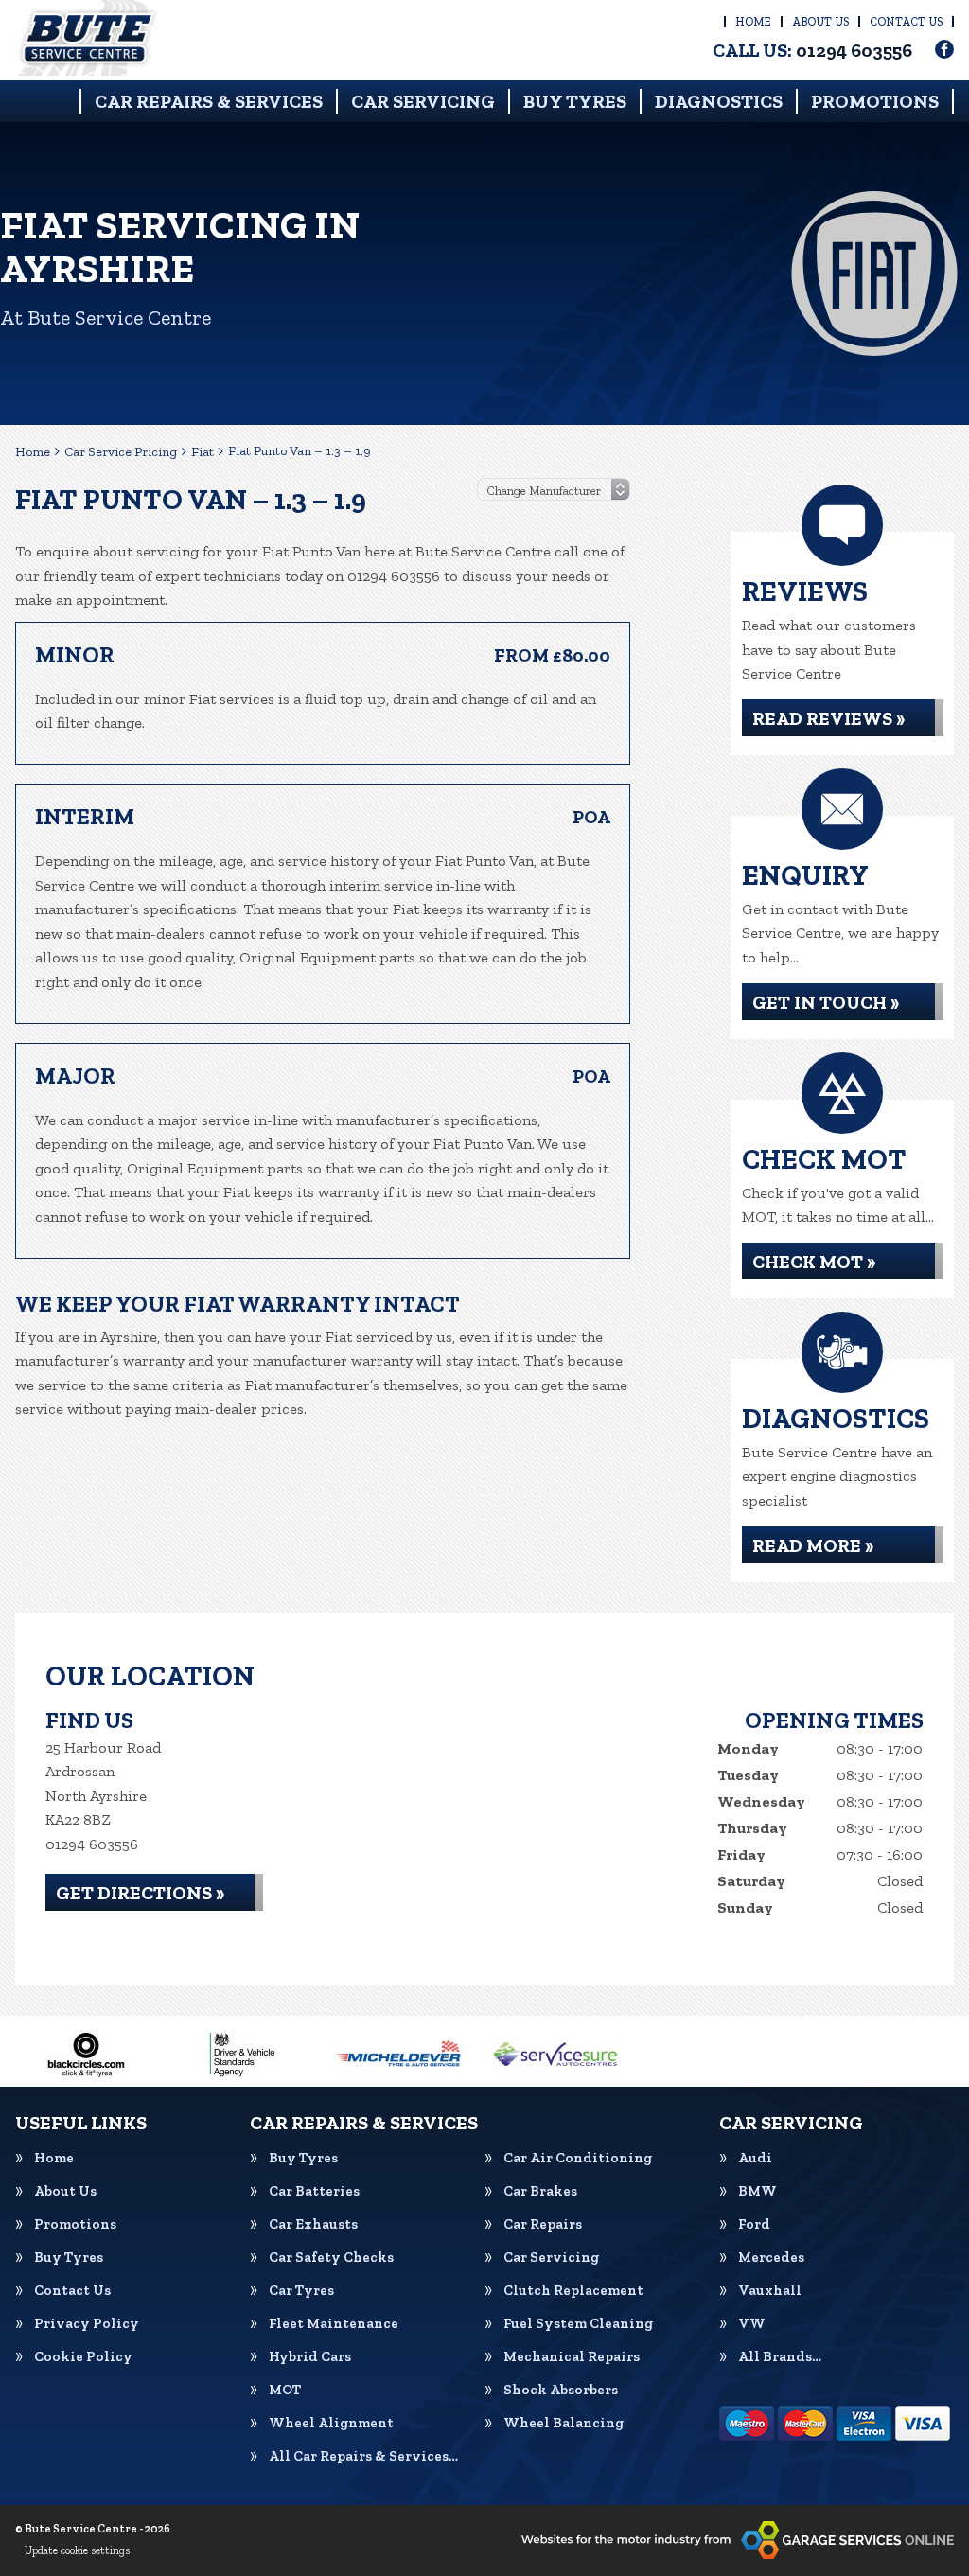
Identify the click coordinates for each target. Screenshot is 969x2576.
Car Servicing (423, 101)
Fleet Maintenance (334, 2324)
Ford (754, 2224)
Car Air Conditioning (578, 2158)
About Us (820, 22)
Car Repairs (543, 2224)
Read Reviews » (828, 718)
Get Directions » (140, 1893)
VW (752, 2324)
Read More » (813, 1545)
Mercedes (771, 2258)
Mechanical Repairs (572, 2357)
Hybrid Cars (310, 2357)
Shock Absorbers (561, 2390)
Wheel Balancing (564, 2423)
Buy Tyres (575, 101)
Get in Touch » (826, 1002)
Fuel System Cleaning (578, 2324)
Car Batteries (314, 2191)
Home (753, 22)
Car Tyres (301, 2291)
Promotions (875, 101)
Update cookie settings (77, 2550)
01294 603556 (812, 50)
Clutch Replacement (573, 2291)
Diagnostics (719, 101)
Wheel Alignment (331, 2423)
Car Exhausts (313, 2224)
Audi (755, 2158)
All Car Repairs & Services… (363, 2456)
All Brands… (780, 2357)
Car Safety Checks (331, 2258)
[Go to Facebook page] (944, 49)
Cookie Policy (83, 2357)
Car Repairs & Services (209, 101)
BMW (758, 2191)
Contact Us (906, 22)
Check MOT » (814, 1262)
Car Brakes (540, 2191)
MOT (285, 2390)
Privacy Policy (87, 2324)
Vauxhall (770, 2291)
